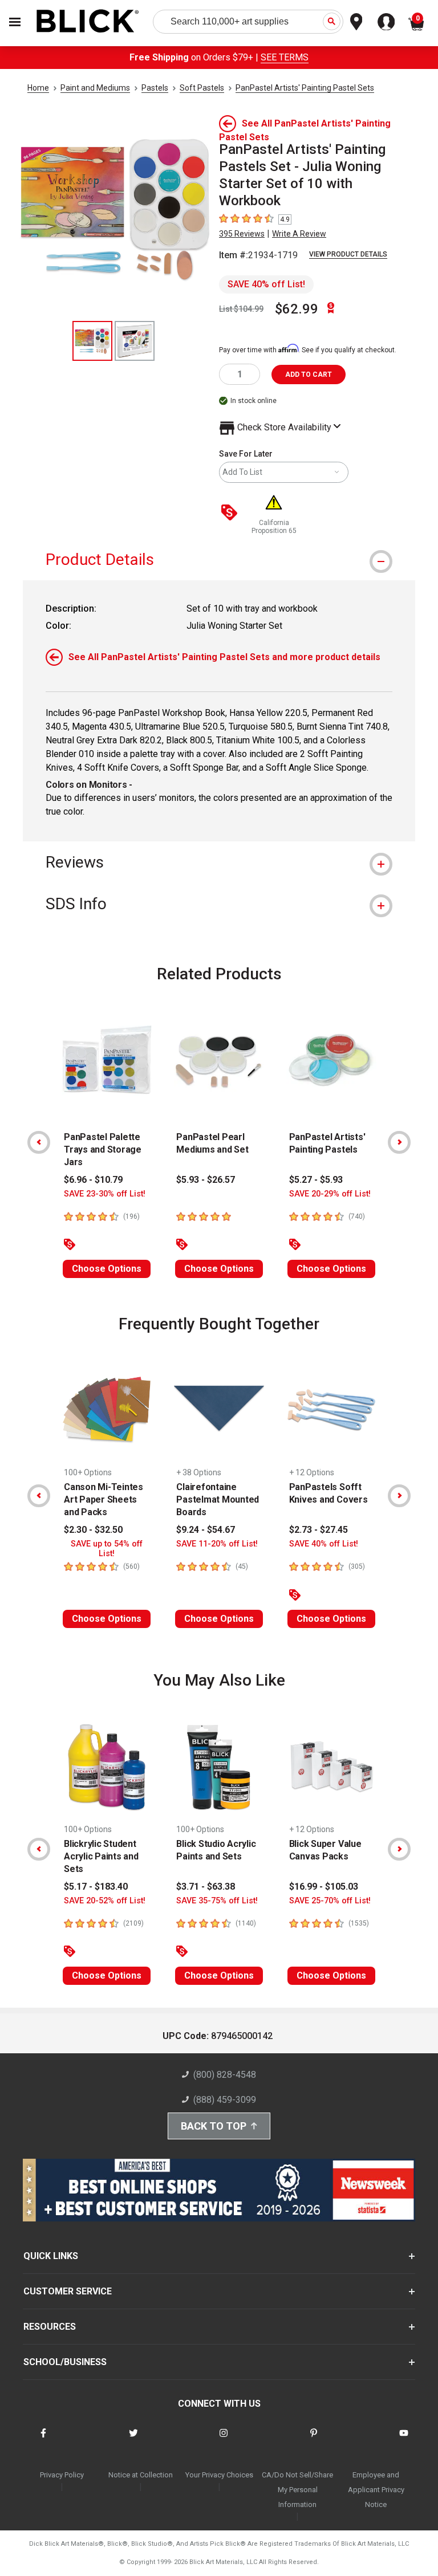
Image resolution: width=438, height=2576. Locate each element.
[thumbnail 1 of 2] (92, 341)
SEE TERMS (285, 57)
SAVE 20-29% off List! (330, 1194)
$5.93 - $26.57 (206, 1180)
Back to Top (214, 2126)
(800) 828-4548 (225, 2075)
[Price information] (232, 513)
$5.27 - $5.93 (316, 1180)
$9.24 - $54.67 (206, 1530)
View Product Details (348, 254)
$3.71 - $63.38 (206, 1887)
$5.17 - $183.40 (96, 1887)
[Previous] (39, 1142)
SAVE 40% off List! (266, 284)
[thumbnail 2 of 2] (135, 341)
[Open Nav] (15, 22)
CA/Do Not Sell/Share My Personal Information (297, 2490)
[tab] (219, 559)
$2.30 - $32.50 (93, 1530)
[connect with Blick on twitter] (133, 2440)
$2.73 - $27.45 (319, 1530)
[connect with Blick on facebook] (43, 2440)
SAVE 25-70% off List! (330, 1901)
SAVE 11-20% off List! (217, 1544)
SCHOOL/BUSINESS (65, 2362)
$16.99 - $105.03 (324, 1887)
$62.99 (297, 309)
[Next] (399, 1142)
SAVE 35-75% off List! (217, 1901)
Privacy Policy (62, 2475)
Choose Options (107, 1269)
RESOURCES (50, 2327)
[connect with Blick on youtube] (404, 2440)
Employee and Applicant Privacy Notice (376, 2490)
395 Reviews (242, 234)
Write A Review (299, 234)
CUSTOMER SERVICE (68, 2291)
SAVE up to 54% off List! (107, 1549)
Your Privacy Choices (219, 2475)
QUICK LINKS (51, 2256)
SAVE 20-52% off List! (105, 1901)
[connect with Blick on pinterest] (314, 2440)
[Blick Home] (88, 22)
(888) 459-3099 (225, 2100)
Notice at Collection (141, 2475)
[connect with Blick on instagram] (224, 2440)
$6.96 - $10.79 (93, 1180)
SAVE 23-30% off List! (105, 1194)
